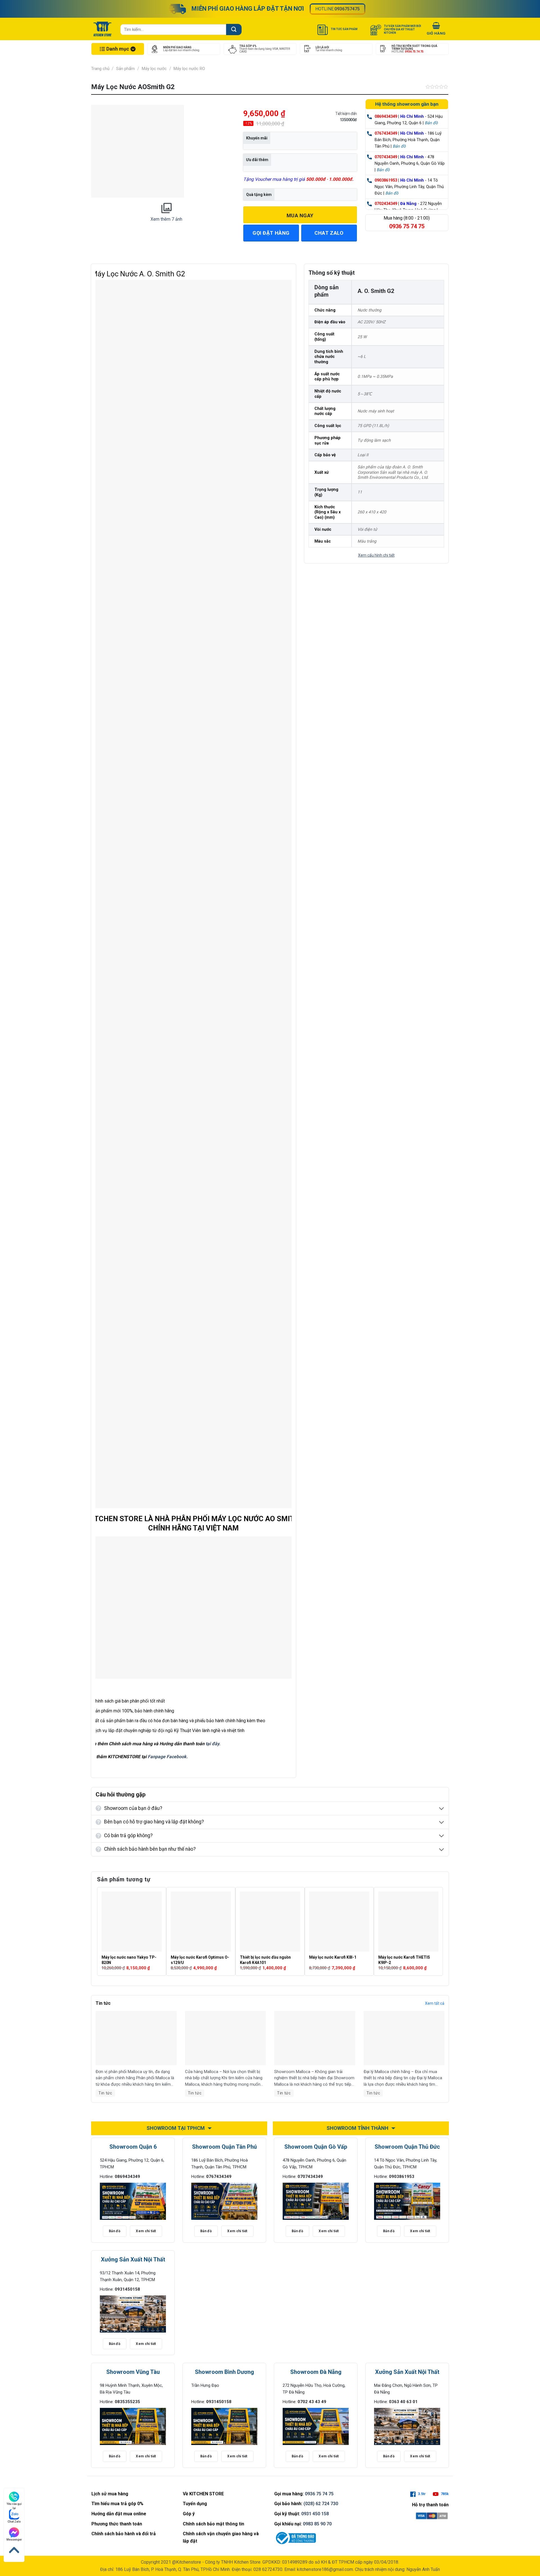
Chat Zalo (14, 2522)
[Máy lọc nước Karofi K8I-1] (339, 1922)
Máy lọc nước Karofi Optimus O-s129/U (200, 1960)
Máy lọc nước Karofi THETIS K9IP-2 (404, 1960)
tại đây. (213, 1744)
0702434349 (386, 204)
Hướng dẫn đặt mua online (119, 2514)
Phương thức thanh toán (117, 2524)
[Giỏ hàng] (436, 30)
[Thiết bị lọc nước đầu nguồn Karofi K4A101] (270, 1922)
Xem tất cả (435, 2003)
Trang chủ (100, 69)
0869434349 (386, 117)
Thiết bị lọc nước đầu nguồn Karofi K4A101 (265, 1960)
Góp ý (189, 2514)
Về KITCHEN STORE (203, 2494)
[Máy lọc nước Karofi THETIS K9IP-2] (408, 1922)
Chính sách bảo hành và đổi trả (124, 2534)
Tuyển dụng (195, 2504)
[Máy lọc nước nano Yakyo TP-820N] (132, 1922)
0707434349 (386, 157)
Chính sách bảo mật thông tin (213, 2524)
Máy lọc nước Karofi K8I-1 (333, 1957)
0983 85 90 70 (317, 2524)
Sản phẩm (125, 69)
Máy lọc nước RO (189, 69)
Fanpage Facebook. (168, 1757)
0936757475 (347, 9)
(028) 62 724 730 (321, 2504)
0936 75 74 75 (319, 2494)
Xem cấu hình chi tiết (376, 555)
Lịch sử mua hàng (110, 2494)
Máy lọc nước (154, 69)
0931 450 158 (315, 2514)
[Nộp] (234, 29)
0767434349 (386, 133)
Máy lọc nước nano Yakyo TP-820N (129, 1960)
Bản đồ (431, 123)
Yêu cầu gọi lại (14, 2504)
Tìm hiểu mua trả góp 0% (117, 2504)
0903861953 (386, 180)
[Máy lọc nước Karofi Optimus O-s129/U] (201, 1922)
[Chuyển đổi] (442, 1809)
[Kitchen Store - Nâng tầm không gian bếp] (103, 29)
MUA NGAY (300, 215)
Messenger (14, 2540)
